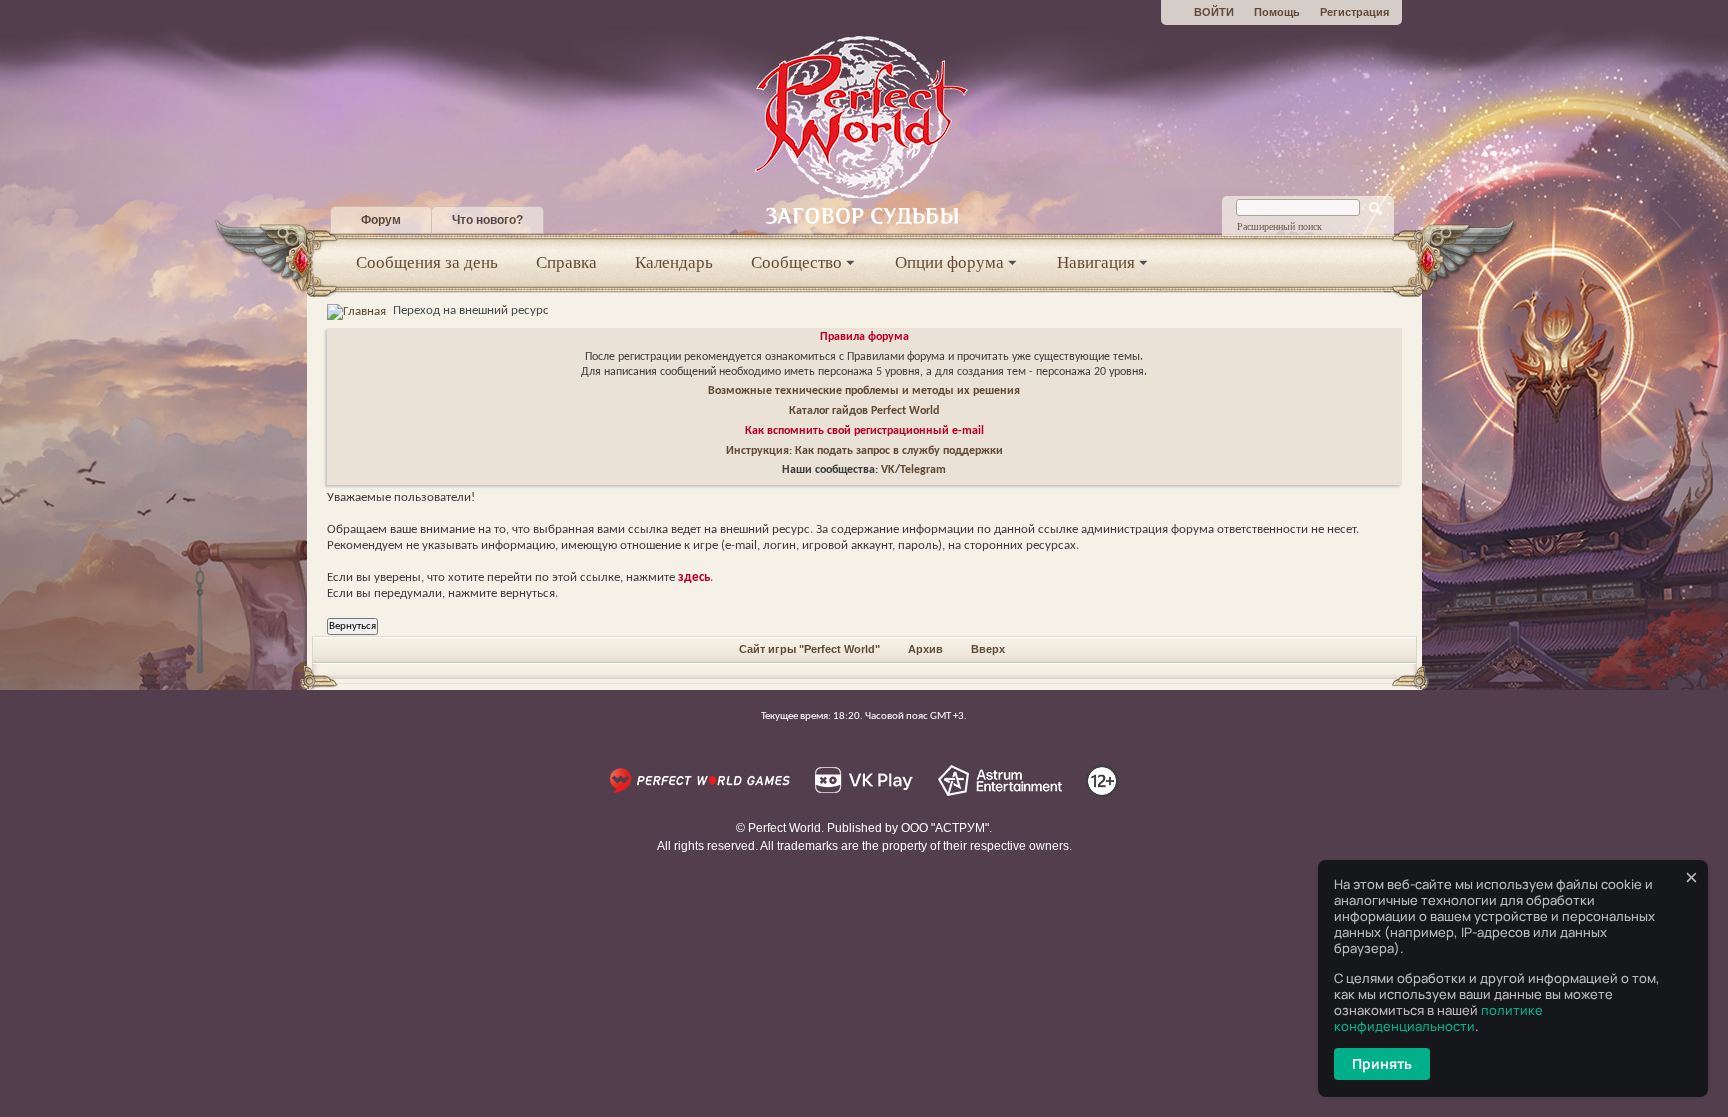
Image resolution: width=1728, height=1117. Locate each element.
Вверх (988, 649)
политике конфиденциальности (1438, 1018)
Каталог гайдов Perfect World (864, 411)
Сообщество (796, 262)
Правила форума (864, 337)
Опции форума (949, 262)
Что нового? (487, 220)
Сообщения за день (427, 262)
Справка (566, 262)
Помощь (1277, 12)
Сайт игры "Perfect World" (809, 649)
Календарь (674, 262)
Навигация (1096, 262)
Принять (1382, 1063)
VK (888, 470)
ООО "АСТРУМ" (945, 828)
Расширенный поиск (1279, 226)
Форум (381, 220)
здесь (694, 577)
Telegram (923, 470)
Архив (925, 649)
